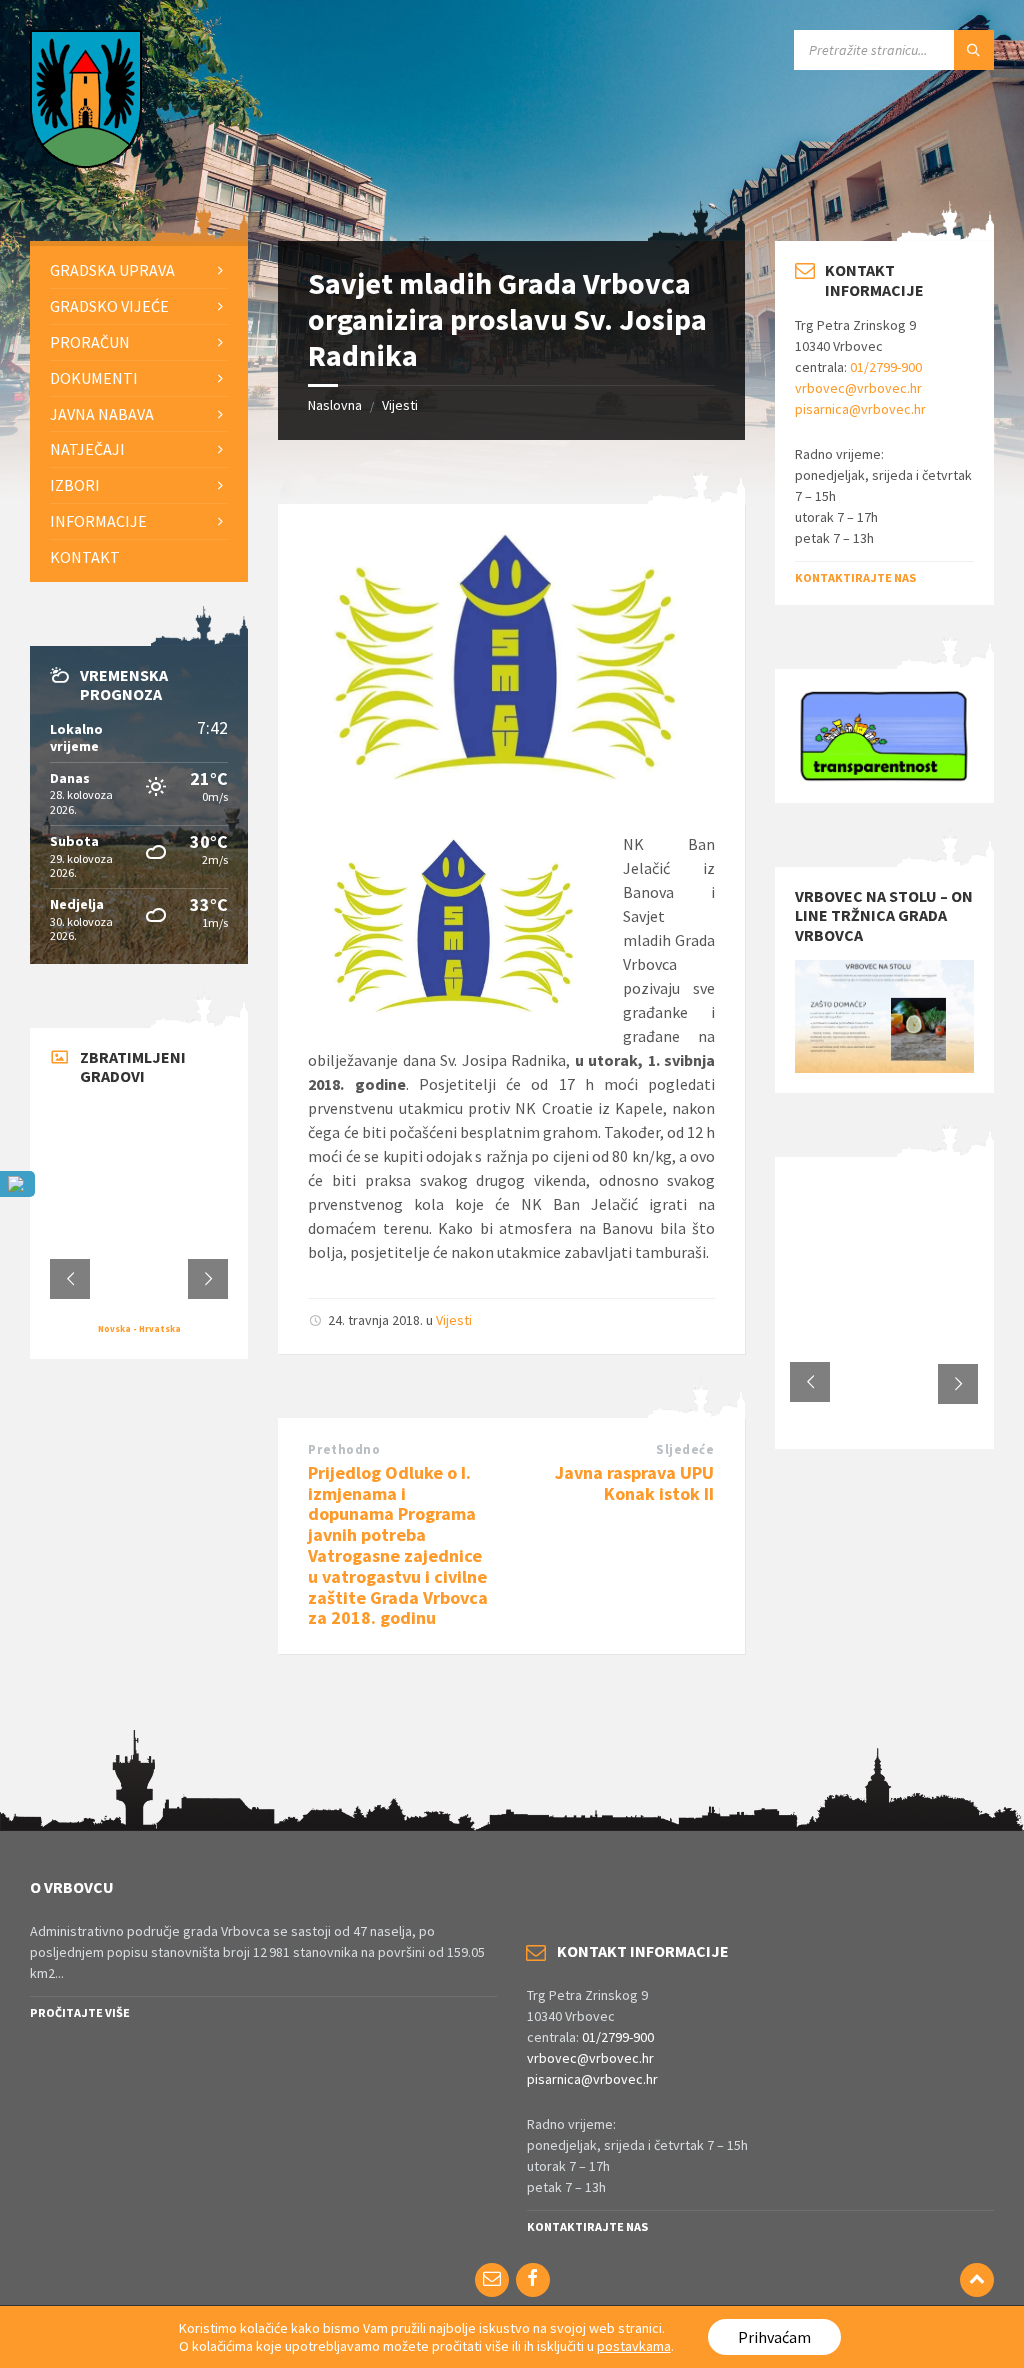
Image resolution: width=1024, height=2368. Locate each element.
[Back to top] (977, 2280)
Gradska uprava (112, 270)
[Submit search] (974, 50)
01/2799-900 (886, 367)
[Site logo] (86, 162)
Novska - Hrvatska (139, 1328)
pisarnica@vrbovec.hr (860, 409)
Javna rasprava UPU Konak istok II (634, 1483)
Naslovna (335, 405)
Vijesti (400, 405)
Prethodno (344, 1449)
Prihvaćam (774, 2337)
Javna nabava (102, 414)
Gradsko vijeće (109, 306)
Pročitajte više (80, 2012)
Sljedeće (685, 1449)
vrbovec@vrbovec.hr (858, 388)
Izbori (75, 485)
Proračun (90, 342)
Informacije (98, 521)
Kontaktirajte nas (855, 577)
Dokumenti (94, 378)
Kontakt (85, 557)
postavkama (634, 2346)
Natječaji (87, 449)
